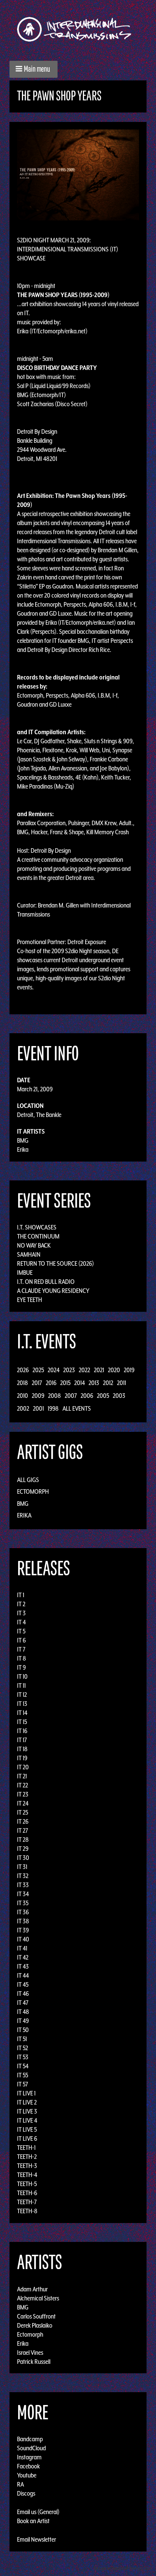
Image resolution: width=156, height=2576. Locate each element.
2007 (71, 1396)
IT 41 (22, 1948)
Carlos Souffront (36, 2316)
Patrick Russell (34, 2361)
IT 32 (23, 1876)
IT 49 (23, 2021)
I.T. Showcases (37, 1227)
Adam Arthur (32, 2289)
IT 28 (23, 1840)
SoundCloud (31, 2448)
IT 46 (23, 1994)
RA (20, 2484)
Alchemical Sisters (38, 2298)
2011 (122, 1383)
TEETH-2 (27, 2157)
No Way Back (34, 1245)
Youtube (27, 2475)
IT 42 (23, 1957)
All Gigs (28, 1480)
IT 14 (22, 1713)
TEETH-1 (26, 2148)
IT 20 (23, 1767)
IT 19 (22, 1758)
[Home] (78, 29)
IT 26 (23, 1821)
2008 (55, 1396)
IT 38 (23, 1921)
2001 (38, 1408)
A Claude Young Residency (53, 1291)
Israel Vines (30, 2352)
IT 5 (21, 1631)
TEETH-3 (27, 2166)
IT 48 (23, 2012)
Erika (23, 1149)
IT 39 (23, 1930)
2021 (99, 1370)
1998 (53, 1408)
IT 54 (23, 2066)
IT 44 (23, 1975)
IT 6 (21, 1640)
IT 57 (23, 2084)
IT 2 (21, 1604)
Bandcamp (30, 2439)
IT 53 (23, 2057)
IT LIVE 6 (27, 2138)
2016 (51, 1383)
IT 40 (23, 1939)
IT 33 (23, 1885)
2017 (37, 1383)
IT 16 (22, 1731)
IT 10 (22, 1676)
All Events (77, 1408)
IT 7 (21, 1649)
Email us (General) (38, 2512)
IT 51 (22, 2039)
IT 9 (21, 1667)
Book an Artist (33, 2521)
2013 (94, 1383)
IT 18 (22, 1749)
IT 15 (22, 1722)
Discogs (26, 2493)
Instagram (29, 2457)
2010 (23, 1396)
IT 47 (23, 2003)
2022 (84, 1370)
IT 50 (23, 2030)
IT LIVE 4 (27, 2120)
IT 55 (23, 2075)
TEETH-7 (27, 2202)
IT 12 (22, 1695)
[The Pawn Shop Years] (78, 174)
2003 (119, 1396)
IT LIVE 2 (27, 2102)
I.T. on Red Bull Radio (46, 1282)
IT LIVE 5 (27, 2129)
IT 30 (23, 1858)
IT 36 (23, 1912)
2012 (108, 1383)
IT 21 (22, 1776)
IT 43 (23, 1966)
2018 (23, 1383)
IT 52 (23, 2048)
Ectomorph (33, 1491)
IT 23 (23, 1794)
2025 (38, 1370)
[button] (34, 69)
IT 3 (21, 1613)
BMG (23, 1140)
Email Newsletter (37, 2539)
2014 (80, 1383)
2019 (129, 1370)
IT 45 (23, 1984)
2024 (54, 1370)
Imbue (25, 1273)
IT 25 (23, 1812)
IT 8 (22, 1658)
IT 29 (23, 1849)
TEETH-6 (27, 2193)
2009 (38, 1396)
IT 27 (23, 1830)
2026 (23, 1370)
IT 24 (23, 1803)
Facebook (28, 2466)
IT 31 (22, 1867)
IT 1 (21, 1595)
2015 (65, 1383)
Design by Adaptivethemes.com (123, 2568)
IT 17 (22, 1740)
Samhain (29, 1254)
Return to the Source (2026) (55, 1263)
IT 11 (21, 1685)
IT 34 (23, 1894)
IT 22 (23, 1785)
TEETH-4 (27, 2175)
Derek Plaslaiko (35, 2325)
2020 (114, 1370)
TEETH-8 (27, 2211)
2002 (23, 1408)
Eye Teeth (30, 1300)
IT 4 (21, 1622)
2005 (103, 1396)
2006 (87, 1396)
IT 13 (22, 1704)
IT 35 (23, 1903)
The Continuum (38, 1236)
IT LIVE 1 (26, 2093)
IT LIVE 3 (27, 2111)
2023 (69, 1370)
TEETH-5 (27, 2184)
